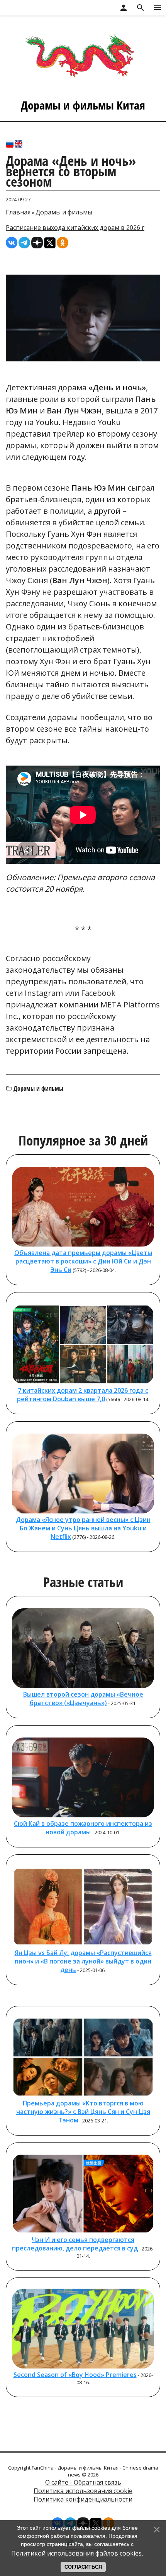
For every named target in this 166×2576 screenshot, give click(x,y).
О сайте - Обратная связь (83, 2482)
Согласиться (83, 2567)
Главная (18, 212)
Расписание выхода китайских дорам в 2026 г (75, 228)
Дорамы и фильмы (64, 212)
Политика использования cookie (83, 2491)
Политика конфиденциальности (83, 2499)
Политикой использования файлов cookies (76, 2553)
